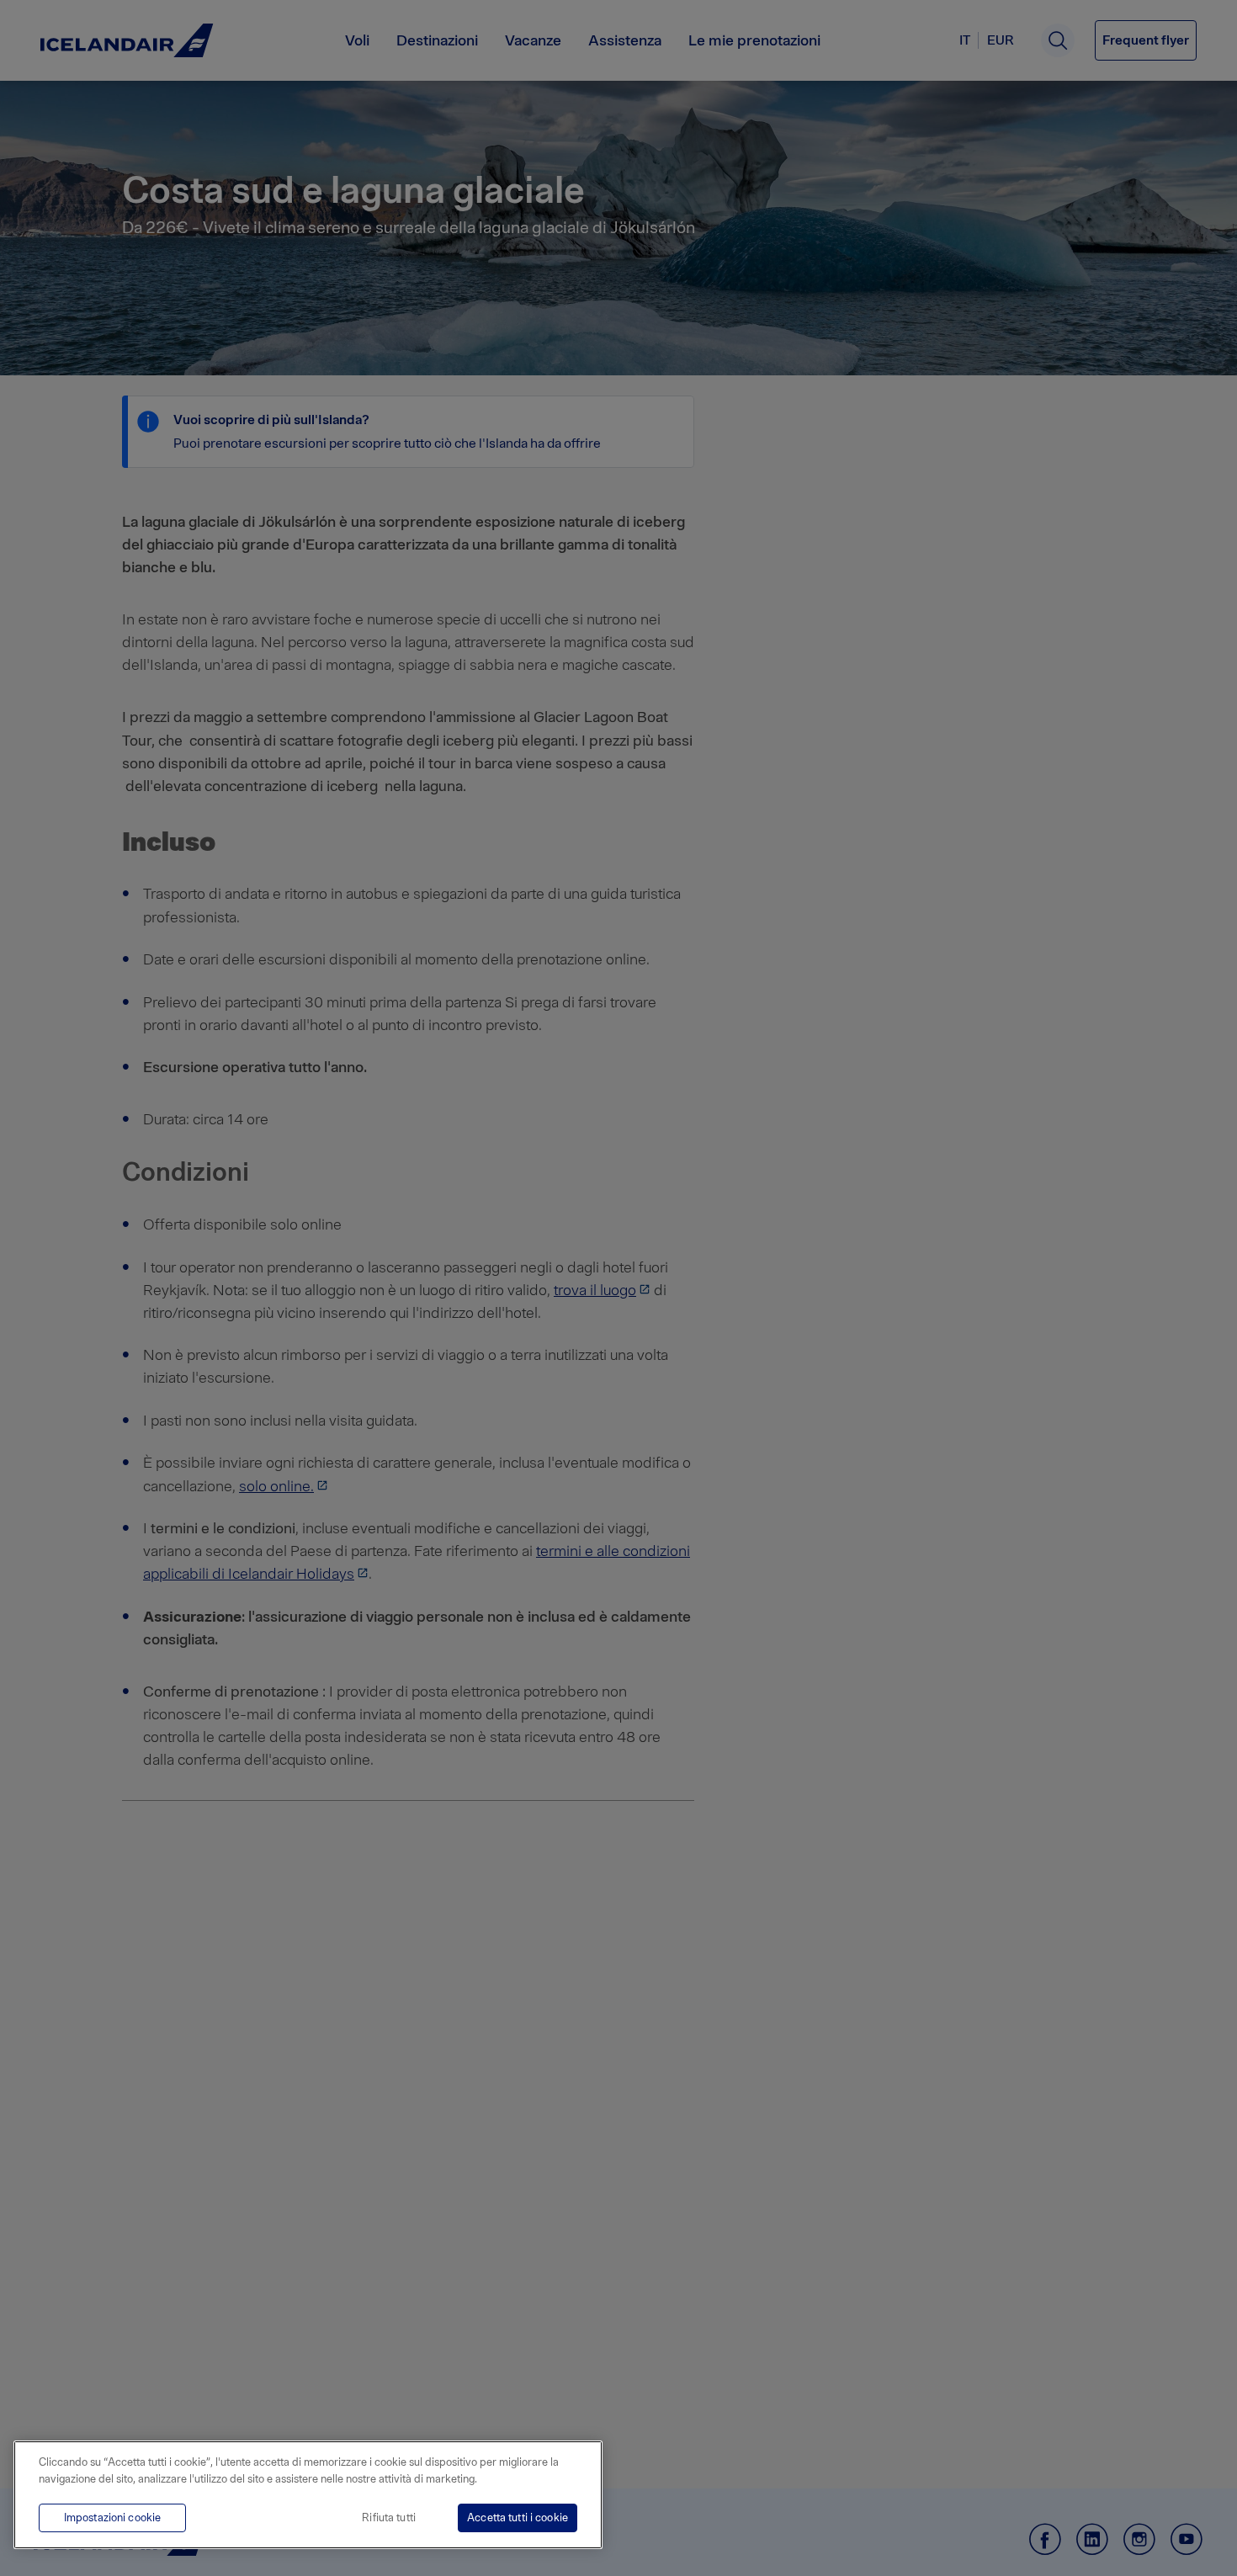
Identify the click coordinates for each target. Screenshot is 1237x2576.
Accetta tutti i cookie (518, 2518)
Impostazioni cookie (112, 2518)
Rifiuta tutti (389, 2518)
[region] (308, 2495)
